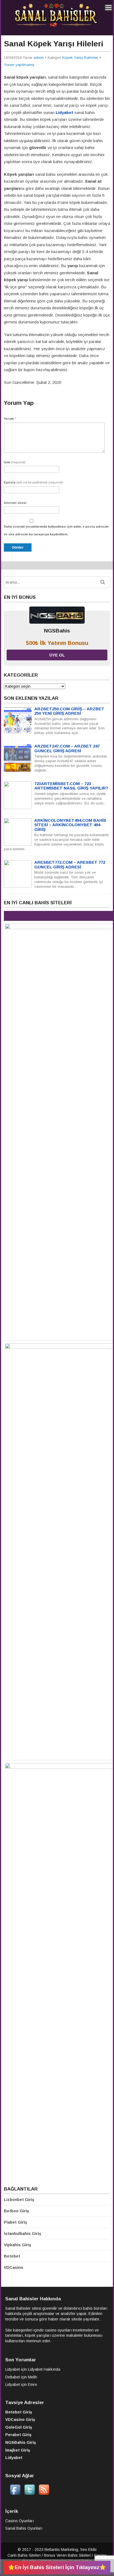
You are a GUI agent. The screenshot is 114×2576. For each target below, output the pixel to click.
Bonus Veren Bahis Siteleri (67, 2555)
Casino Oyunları (20, 2521)
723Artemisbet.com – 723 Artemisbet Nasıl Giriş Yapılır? (71, 786)
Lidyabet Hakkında (44, 2369)
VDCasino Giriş (20, 2420)
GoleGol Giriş (19, 2427)
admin (39, 58)
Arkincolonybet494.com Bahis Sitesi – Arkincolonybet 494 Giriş (70, 825)
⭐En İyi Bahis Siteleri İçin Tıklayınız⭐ (57, 2567)
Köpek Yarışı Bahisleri (80, 58)
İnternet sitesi (15, 503)
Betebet (12, 2256)
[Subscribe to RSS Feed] (44, 2494)
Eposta (33, 482)
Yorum (10, 419)
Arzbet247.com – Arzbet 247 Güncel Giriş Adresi (67, 748)
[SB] (56, 26)
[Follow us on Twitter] (30, 2494)
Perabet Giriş (18, 2435)
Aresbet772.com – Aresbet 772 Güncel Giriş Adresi (70, 865)
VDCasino (14, 2267)
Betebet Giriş (19, 2412)
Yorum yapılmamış (19, 65)
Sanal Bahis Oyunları (24, 2528)
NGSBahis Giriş (21, 2442)
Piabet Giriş (15, 2222)
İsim (15, 462)
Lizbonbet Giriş (19, 2200)
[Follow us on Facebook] (15, 2494)
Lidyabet (13, 2369)
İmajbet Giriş (18, 2450)
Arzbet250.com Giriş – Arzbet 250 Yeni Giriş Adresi (69, 711)
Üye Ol (57, 655)
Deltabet (13, 2377)
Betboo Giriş (16, 2211)
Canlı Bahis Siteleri (24, 2555)
